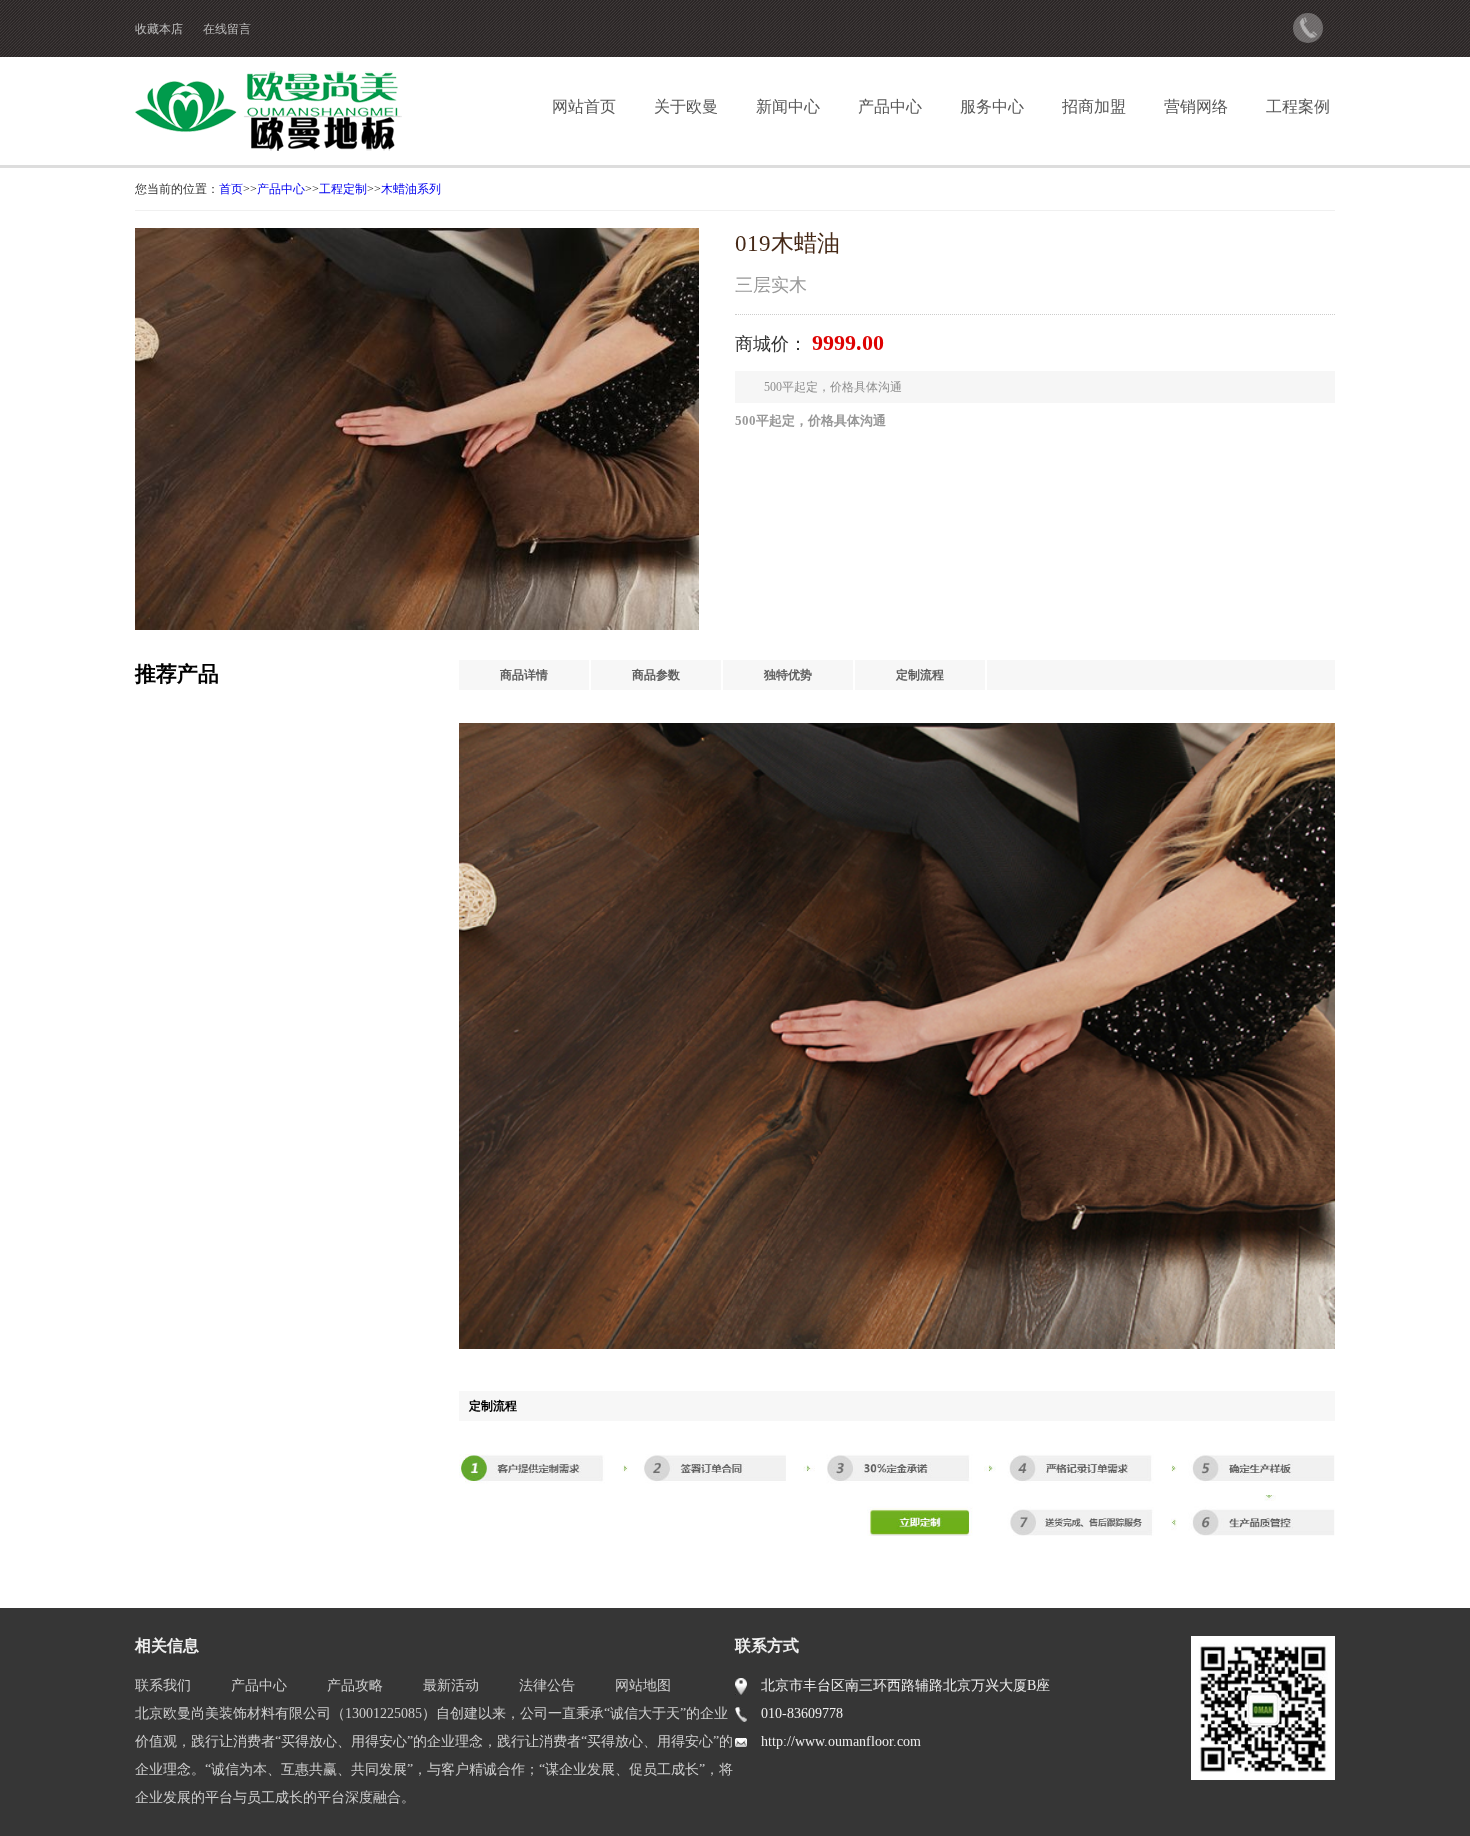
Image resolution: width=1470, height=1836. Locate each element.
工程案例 (1298, 106)
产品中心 (890, 106)
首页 (231, 189)
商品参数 (656, 675)
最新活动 (451, 1685)
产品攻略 (355, 1685)
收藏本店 (159, 29)
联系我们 (163, 1685)
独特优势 (788, 675)
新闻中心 (788, 106)
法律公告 (547, 1685)
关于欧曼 (686, 106)
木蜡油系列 (411, 189)
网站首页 (584, 106)
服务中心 (992, 106)
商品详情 (524, 675)
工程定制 (343, 189)
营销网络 (1196, 106)
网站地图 (643, 1685)
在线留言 (227, 29)
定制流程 (920, 675)
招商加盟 (1094, 106)
